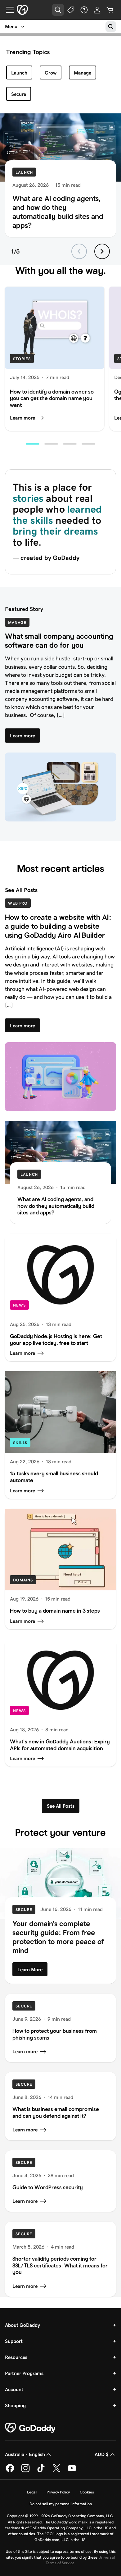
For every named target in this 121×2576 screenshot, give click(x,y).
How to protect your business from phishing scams (55, 2034)
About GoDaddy (22, 2325)
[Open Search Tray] (58, 10)
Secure (19, 94)
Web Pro (18, 903)
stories (28, 498)
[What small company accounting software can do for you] (60, 787)
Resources (16, 2357)
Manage (83, 73)
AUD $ (102, 2454)
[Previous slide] (79, 251)
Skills (20, 1443)
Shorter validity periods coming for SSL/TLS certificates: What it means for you (60, 2265)
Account (14, 2389)
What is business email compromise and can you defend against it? (56, 2113)
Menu (11, 26)
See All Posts (21, 890)
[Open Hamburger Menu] (7, 10)
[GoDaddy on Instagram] (25, 2471)
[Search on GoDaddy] (111, 27)
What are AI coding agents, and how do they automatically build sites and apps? (58, 212)
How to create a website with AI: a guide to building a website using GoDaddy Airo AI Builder (58, 926)
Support (14, 2341)
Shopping (15, 2405)
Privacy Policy (58, 2492)
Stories (22, 359)
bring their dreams (55, 531)
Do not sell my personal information (61, 2504)
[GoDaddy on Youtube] (72, 2471)
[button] (33, 444)
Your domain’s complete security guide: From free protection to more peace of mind (58, 1937)
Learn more (22, 418)
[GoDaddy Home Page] (31, 2428)
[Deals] (71, 10)
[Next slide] (102, 251)
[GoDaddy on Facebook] (10, 2471)
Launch (19, 73)
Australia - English (25, 2454)
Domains (23, 1580)
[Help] (84, 10)
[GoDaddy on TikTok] (41, 2471)
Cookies (87, 2492)
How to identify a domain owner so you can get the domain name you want (52, 399)
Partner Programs (24, 2373)
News (19, 1305)
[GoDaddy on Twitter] (56, 2471)
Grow (51, 73)
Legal (32, 2492)
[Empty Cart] (110, 10)
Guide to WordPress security (48, 2187)
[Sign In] (97, 10)
